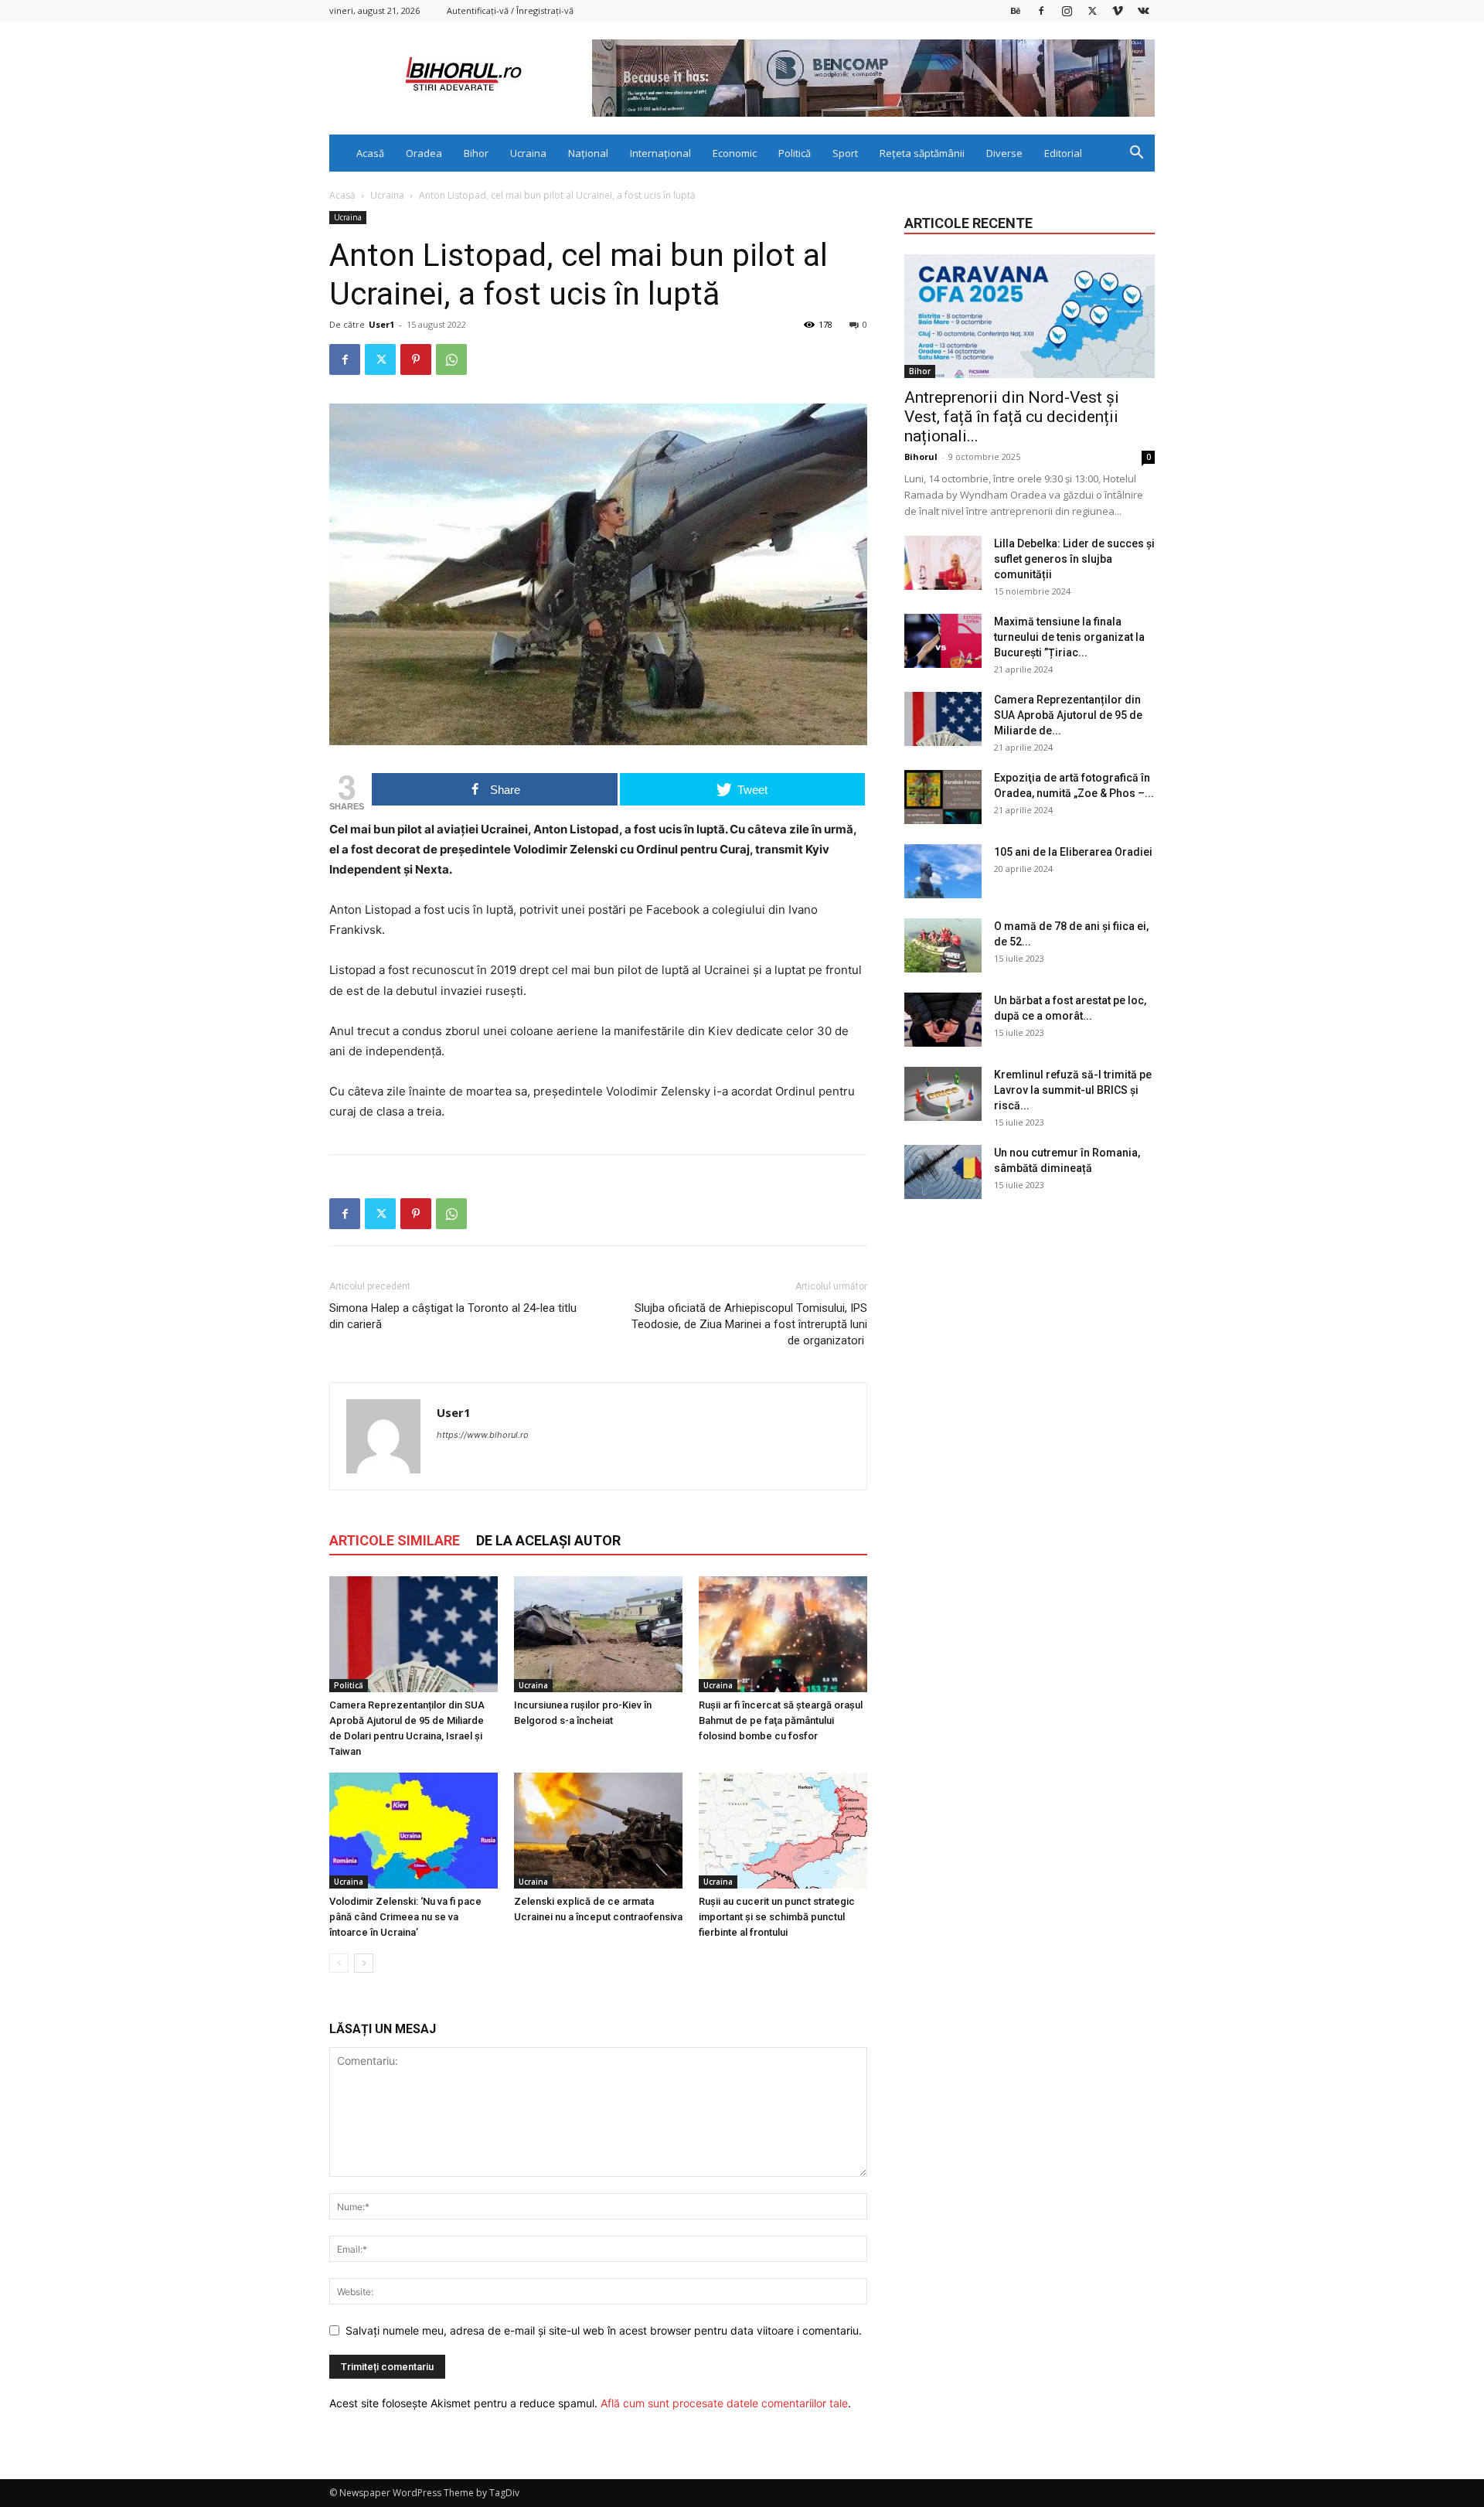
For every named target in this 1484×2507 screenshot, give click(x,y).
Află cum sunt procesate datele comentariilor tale (724, 2403)
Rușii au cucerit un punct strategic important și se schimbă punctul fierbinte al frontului (777, 1917)
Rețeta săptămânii (922, 153)
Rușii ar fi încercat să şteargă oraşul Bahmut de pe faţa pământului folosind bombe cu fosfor (781, 1720)
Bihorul (921, 456)
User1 (381, 324)
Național (588, 153)
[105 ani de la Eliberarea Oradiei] (943, 871)
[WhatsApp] (451, 359)
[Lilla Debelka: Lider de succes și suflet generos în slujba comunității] (943, 563)
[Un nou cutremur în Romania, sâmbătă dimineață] (943, 1172)
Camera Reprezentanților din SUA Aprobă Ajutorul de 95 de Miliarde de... (1068, 715)
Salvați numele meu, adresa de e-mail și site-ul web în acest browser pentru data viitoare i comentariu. (604, 2330)
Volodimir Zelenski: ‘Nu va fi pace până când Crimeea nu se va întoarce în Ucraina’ (405, 1917)
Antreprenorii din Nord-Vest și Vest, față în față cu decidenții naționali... (1012, 417)
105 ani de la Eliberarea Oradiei (1073, 852)
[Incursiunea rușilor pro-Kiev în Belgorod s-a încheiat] (598, 1634)
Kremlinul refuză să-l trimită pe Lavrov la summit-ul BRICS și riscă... (1073, 1090)
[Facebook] (1041, 10)
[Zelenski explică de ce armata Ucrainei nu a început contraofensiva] (598, 1831)
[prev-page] (339, 1963)
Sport (845, 153)
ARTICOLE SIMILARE (395, 1540)
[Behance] (1016, 10)
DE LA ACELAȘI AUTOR (548, 1540)
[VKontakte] (1143, 10)
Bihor (476, 153)
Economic (735, 153)
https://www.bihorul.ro (483, 1435)
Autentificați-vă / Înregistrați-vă (510, 10)
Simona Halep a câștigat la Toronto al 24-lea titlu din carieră (453, 1316)
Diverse (1004, 153)
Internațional (660, 153)
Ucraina (528, 153)
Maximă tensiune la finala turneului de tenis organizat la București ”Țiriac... (1069, 637)
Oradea (424, 153)
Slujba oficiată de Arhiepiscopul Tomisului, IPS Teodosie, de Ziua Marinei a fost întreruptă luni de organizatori (749, 1324)
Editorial (1063, 153)
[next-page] (364, 1963)
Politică (795, 153)
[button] (1136, 154)
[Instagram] (1067, 10)
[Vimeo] (1118, 10)
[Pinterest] (416, 359)
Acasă (370, 153)
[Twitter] (1092, 10)
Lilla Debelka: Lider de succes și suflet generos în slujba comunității (1074, 559)
